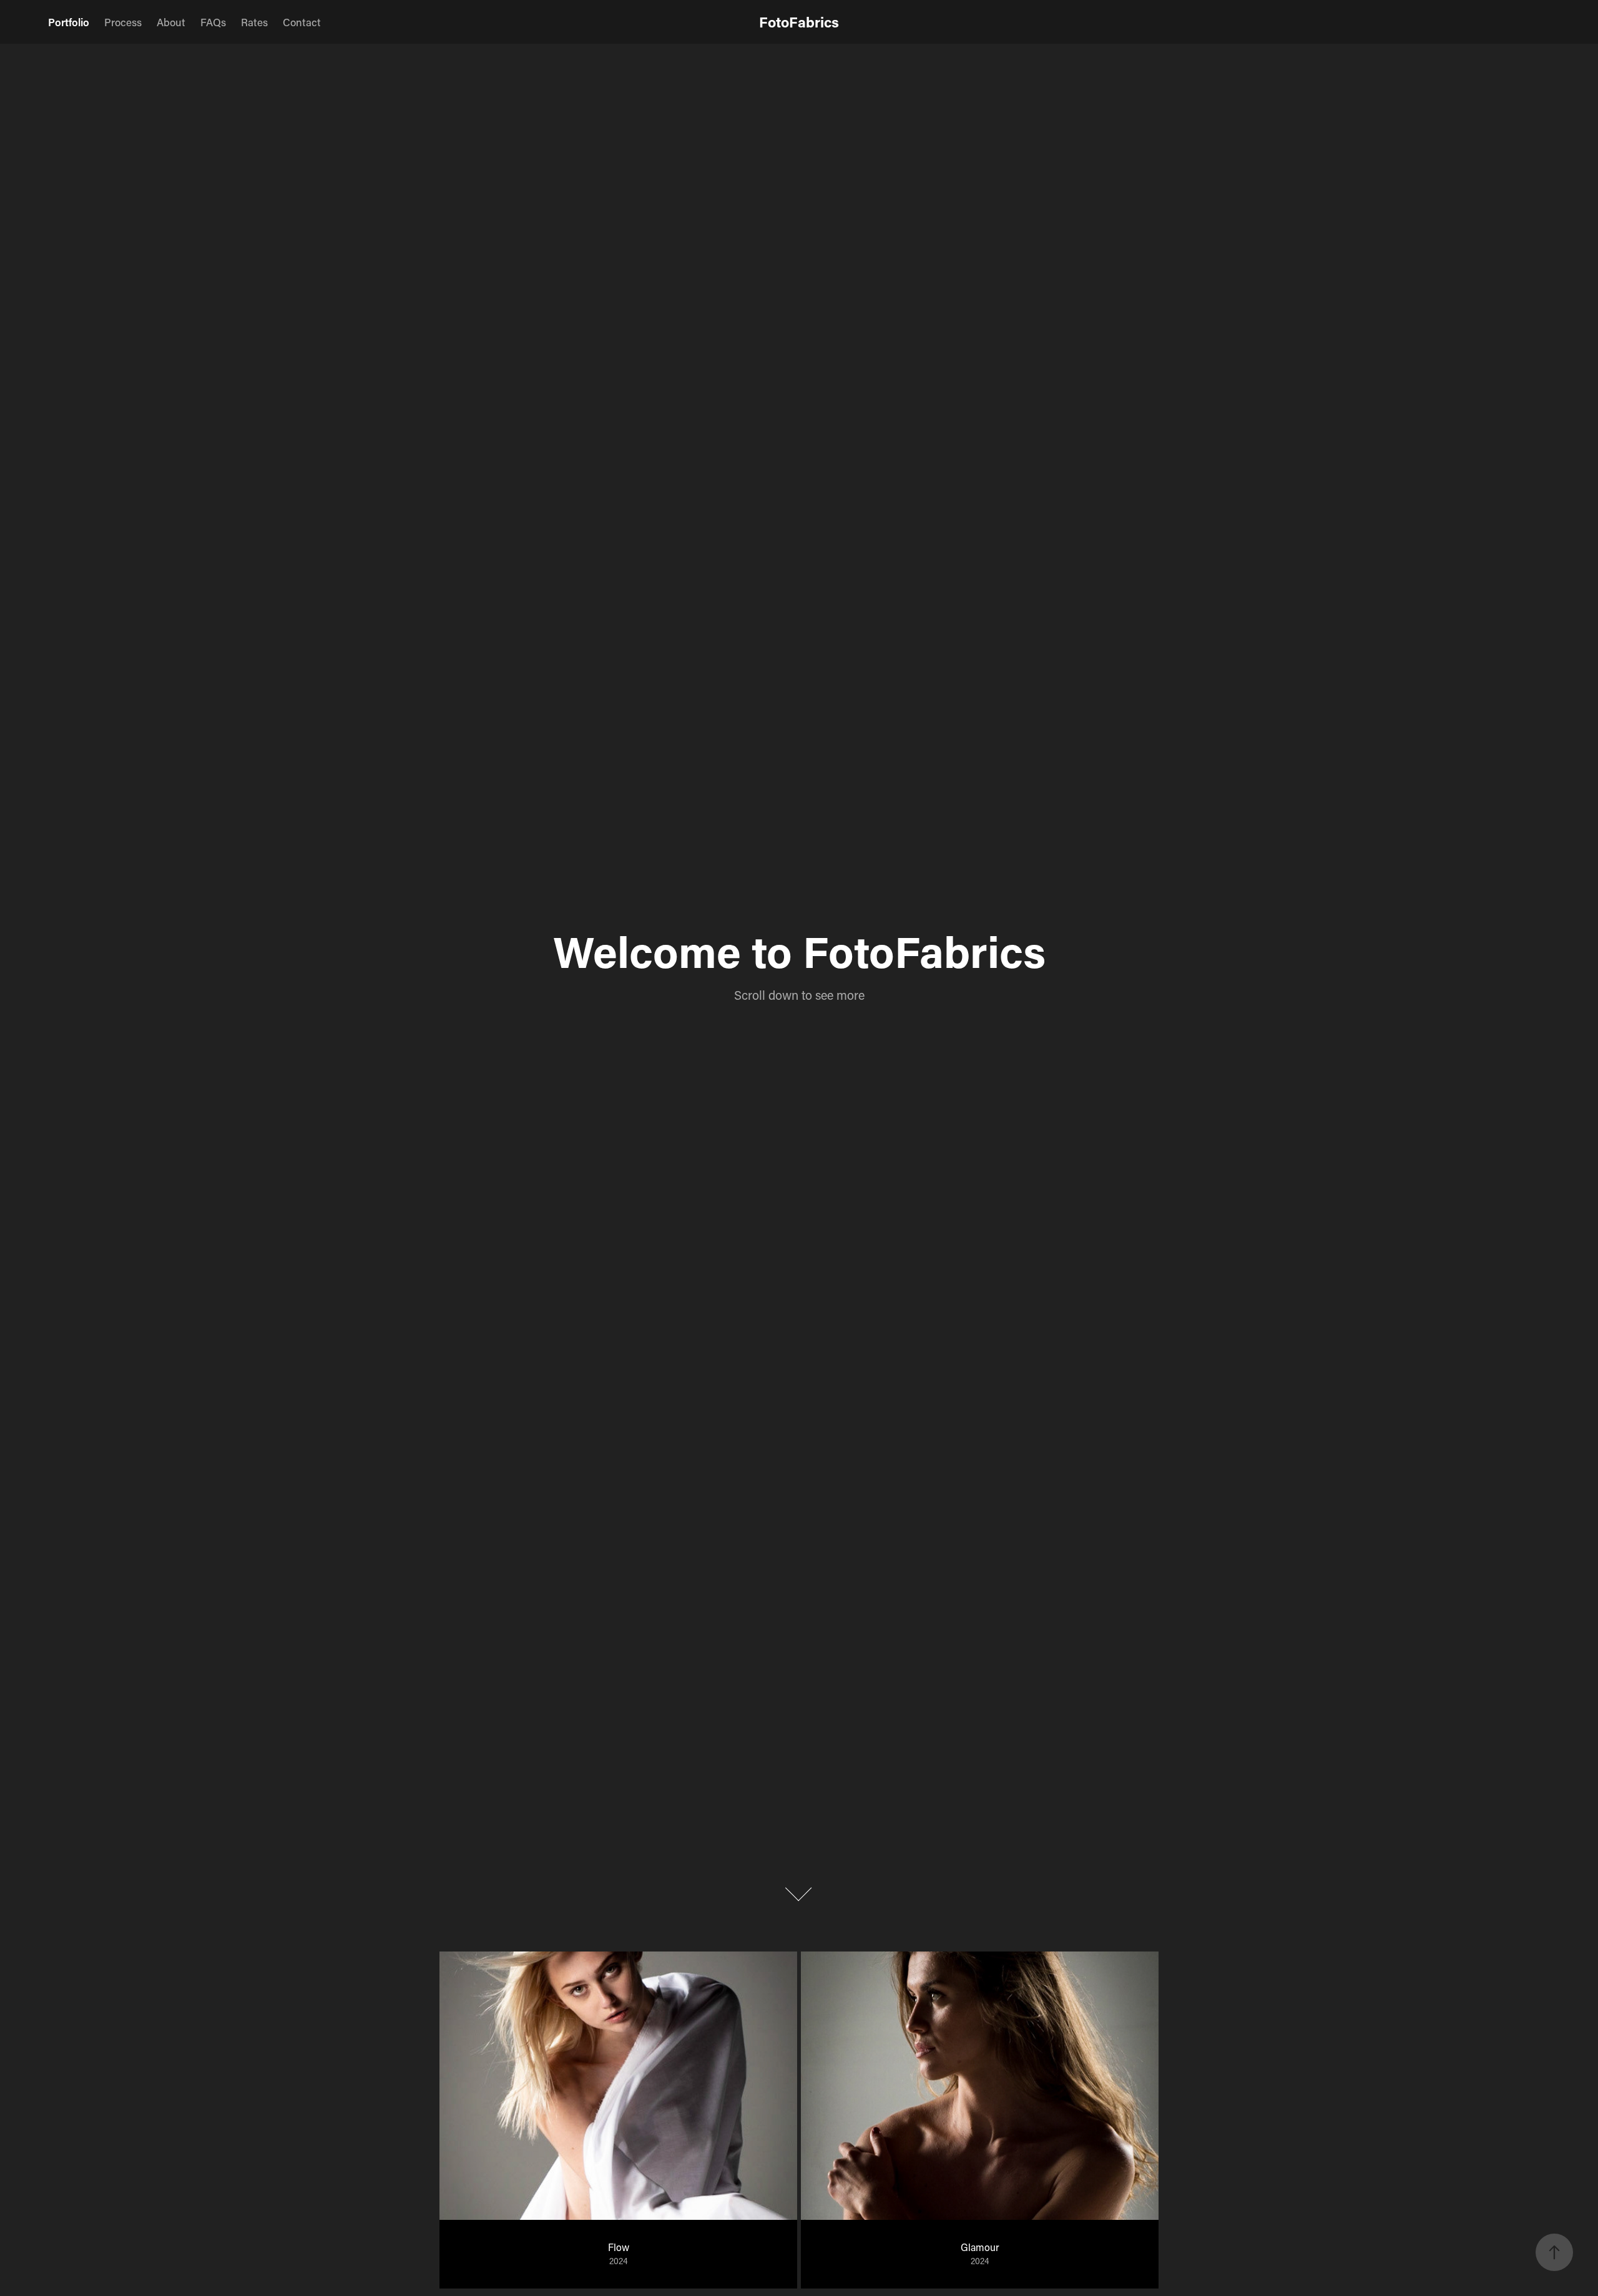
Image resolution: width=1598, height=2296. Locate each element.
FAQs (213, 22)
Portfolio (69, 22)
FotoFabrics (799, 22)
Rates (254, 22)
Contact (302, 22)
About (171, 22)
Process (123, 22)
